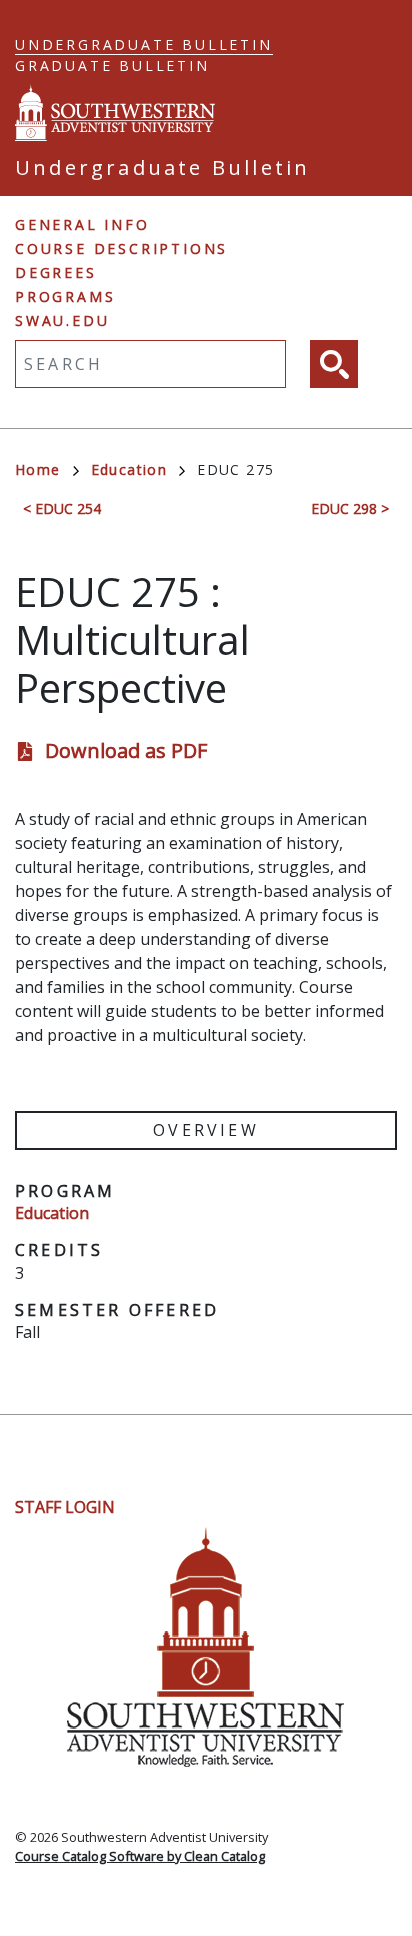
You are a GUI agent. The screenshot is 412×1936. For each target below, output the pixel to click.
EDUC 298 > (350, 508)
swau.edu (62, 320)
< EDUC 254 (62, 508)
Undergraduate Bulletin (144, 44)
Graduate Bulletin (112, 65)
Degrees (56, 272)
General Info (82, 224)
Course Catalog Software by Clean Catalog (140, 1856)
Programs (65, 296)
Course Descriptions (121, 248)
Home (38, 469)
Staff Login (65, 1507)
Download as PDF (126, 750)
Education (129, 469)
